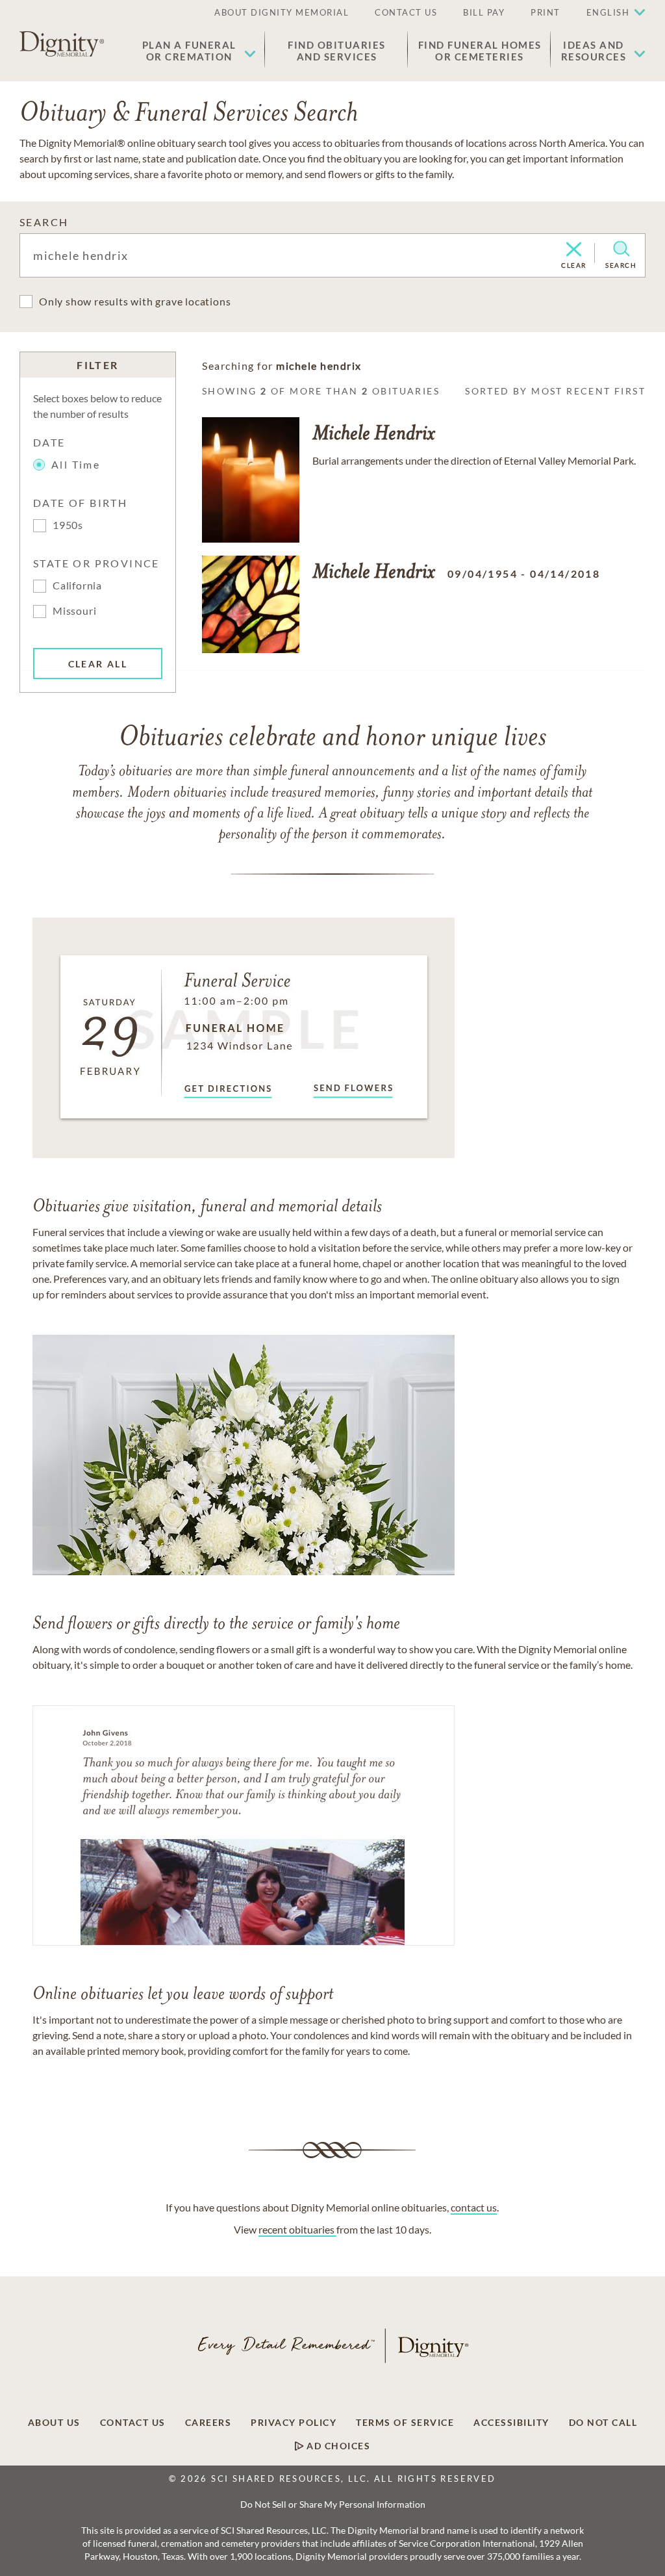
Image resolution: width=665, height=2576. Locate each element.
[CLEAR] (574, 250)
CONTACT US (406, 12)
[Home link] (62, 44)
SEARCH (44, 222)
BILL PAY (484, 12)
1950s (68, 525)
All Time (76, 464)
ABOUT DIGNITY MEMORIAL (282, 12)
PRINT (546, 12)
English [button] (608, 12)
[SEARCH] (621, 249)
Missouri (74, 611)
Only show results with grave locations (135, 301)
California (77, 585)
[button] (199, 51)
